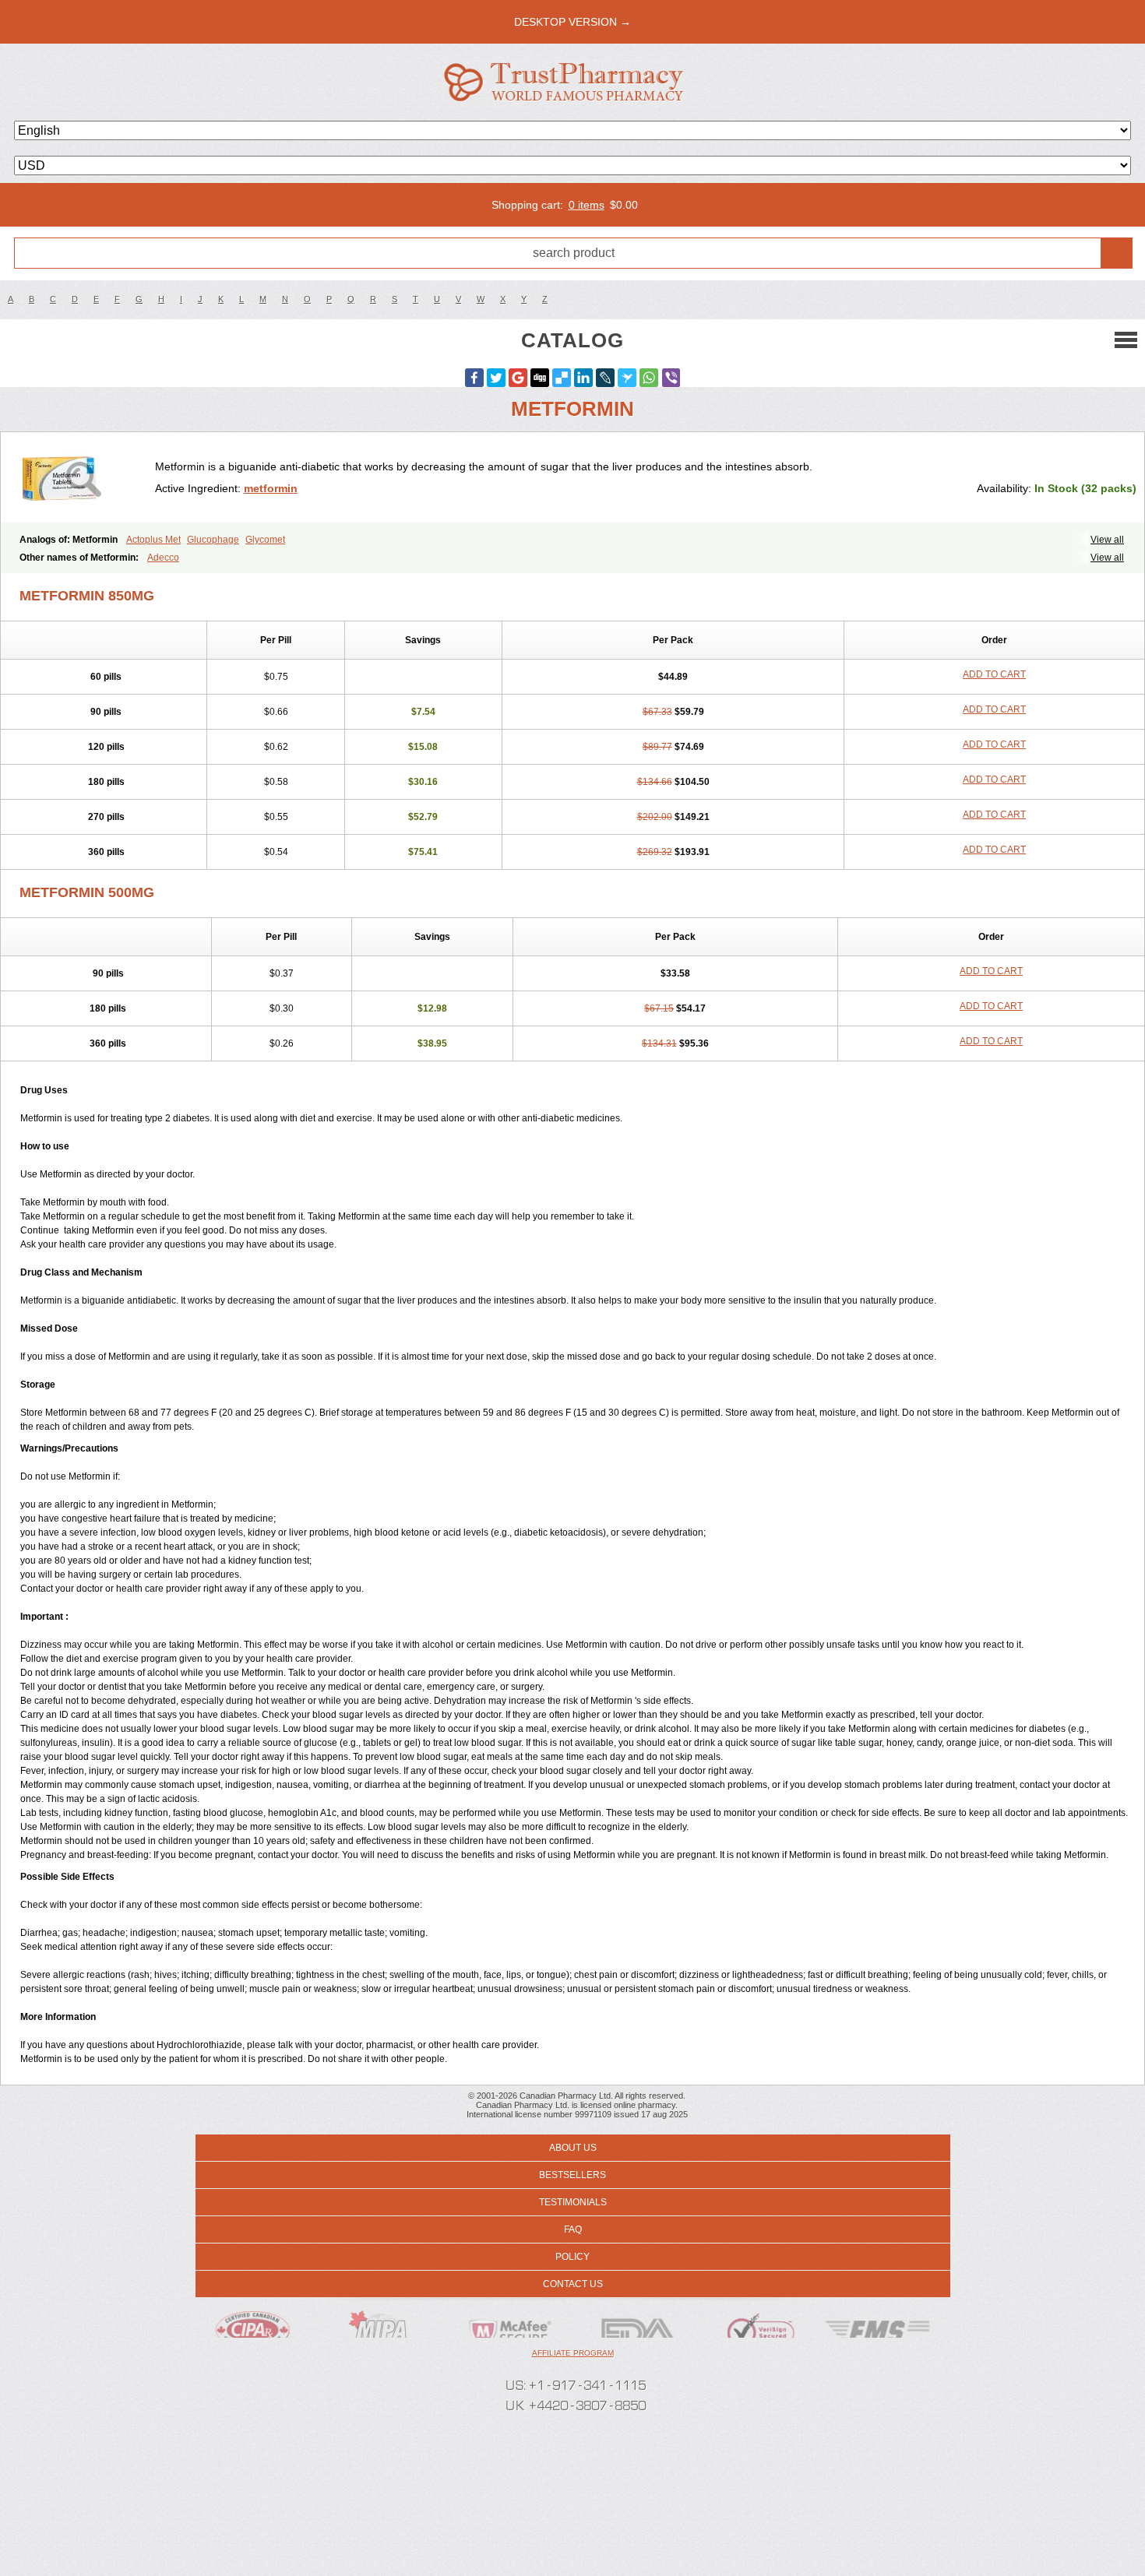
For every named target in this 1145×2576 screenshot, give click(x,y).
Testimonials (573, 2202)
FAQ (573, 2229)
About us (573, 2148)
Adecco (163, 558)
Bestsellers (572, 2175)
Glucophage (213, 540)
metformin (271, 488)
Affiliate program (573, 2353)
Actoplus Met (153, 540)
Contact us (573, 2284)
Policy (572, 2257)
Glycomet (265, 540)
